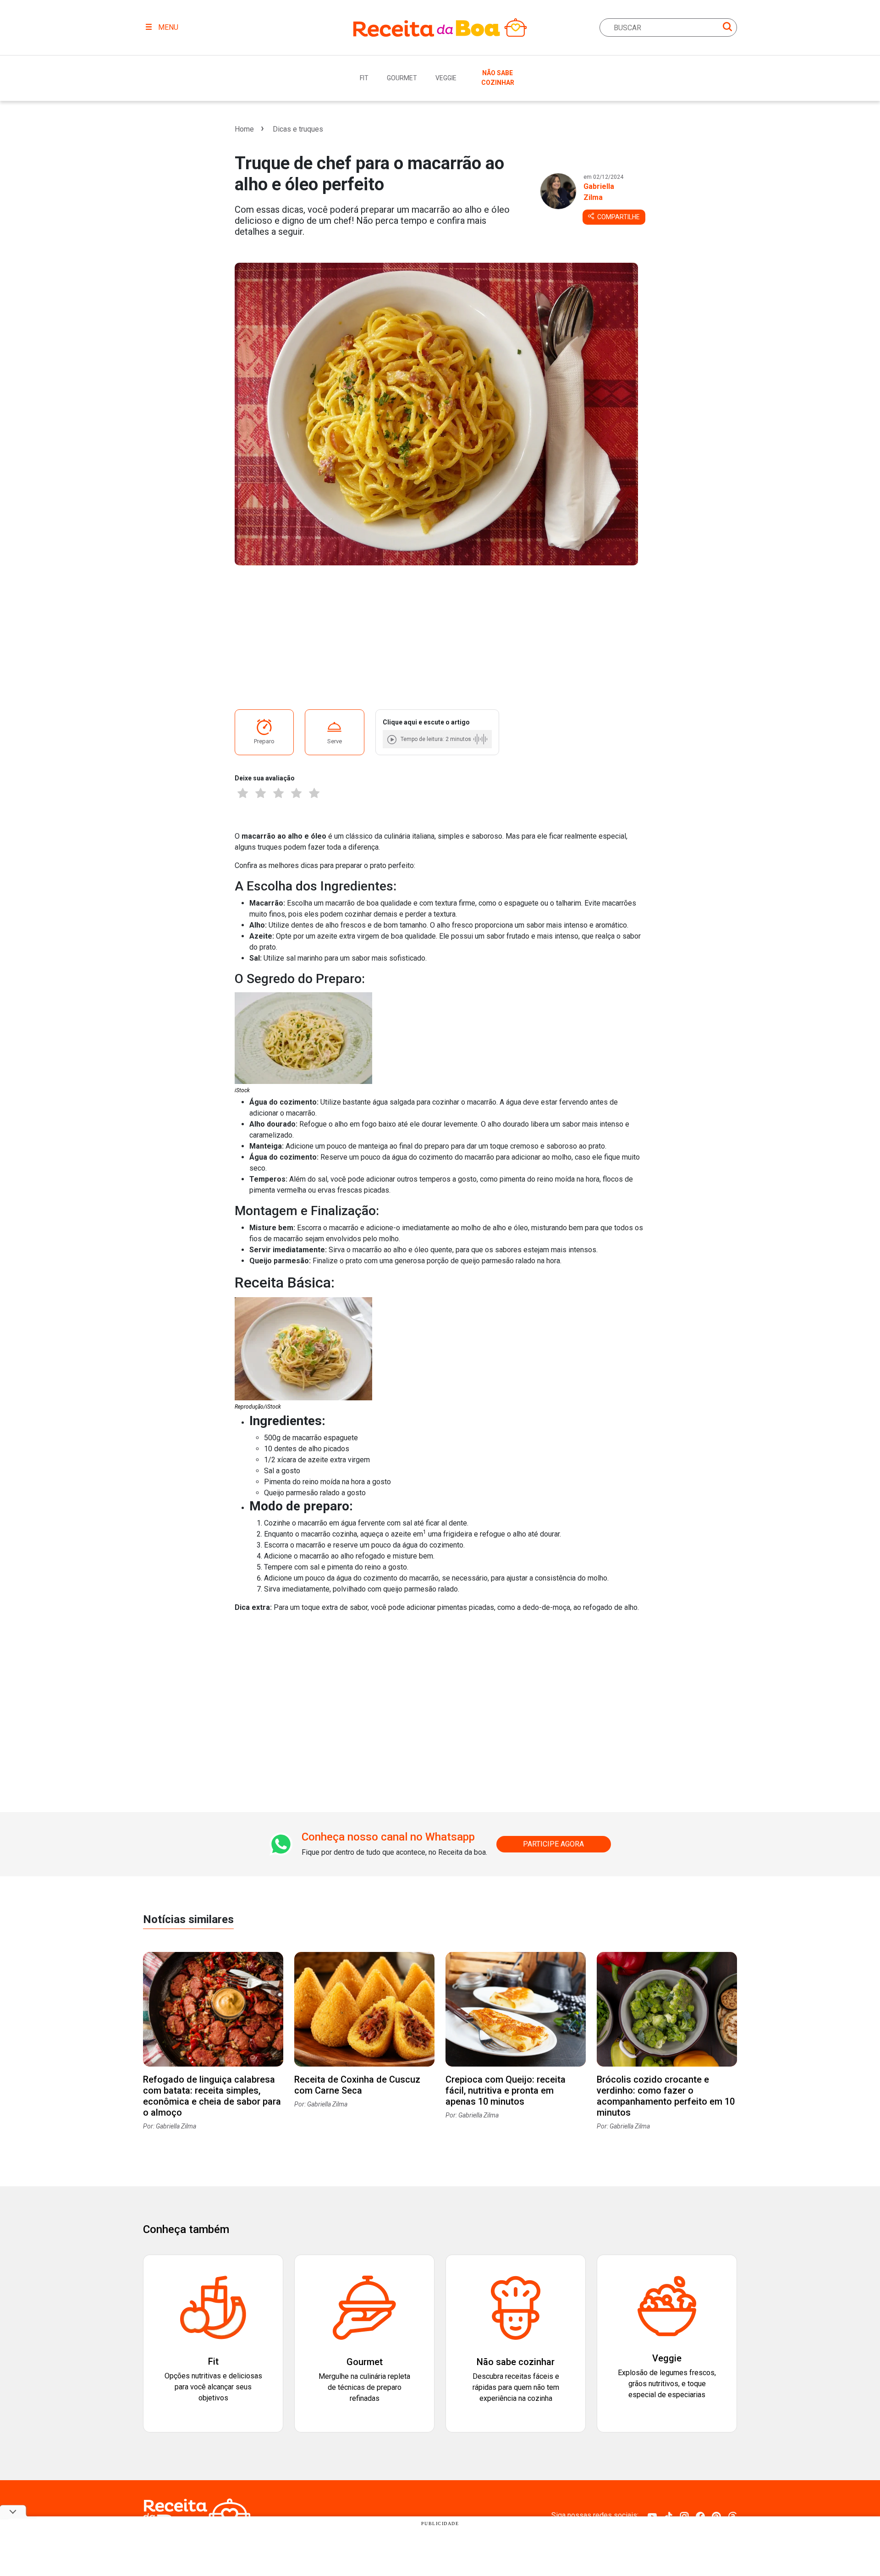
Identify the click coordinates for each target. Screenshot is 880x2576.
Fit (364, 78)
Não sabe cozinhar (498, 78)
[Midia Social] (652, 2516)
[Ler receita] (393, 739)
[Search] (727, 28)
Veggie (446, 78)
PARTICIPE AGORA (553, 1844)
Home (244, 129)
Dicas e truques (298, 129)
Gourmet (402, 78)
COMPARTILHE (618, 217)
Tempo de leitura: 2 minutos (436, 739)
